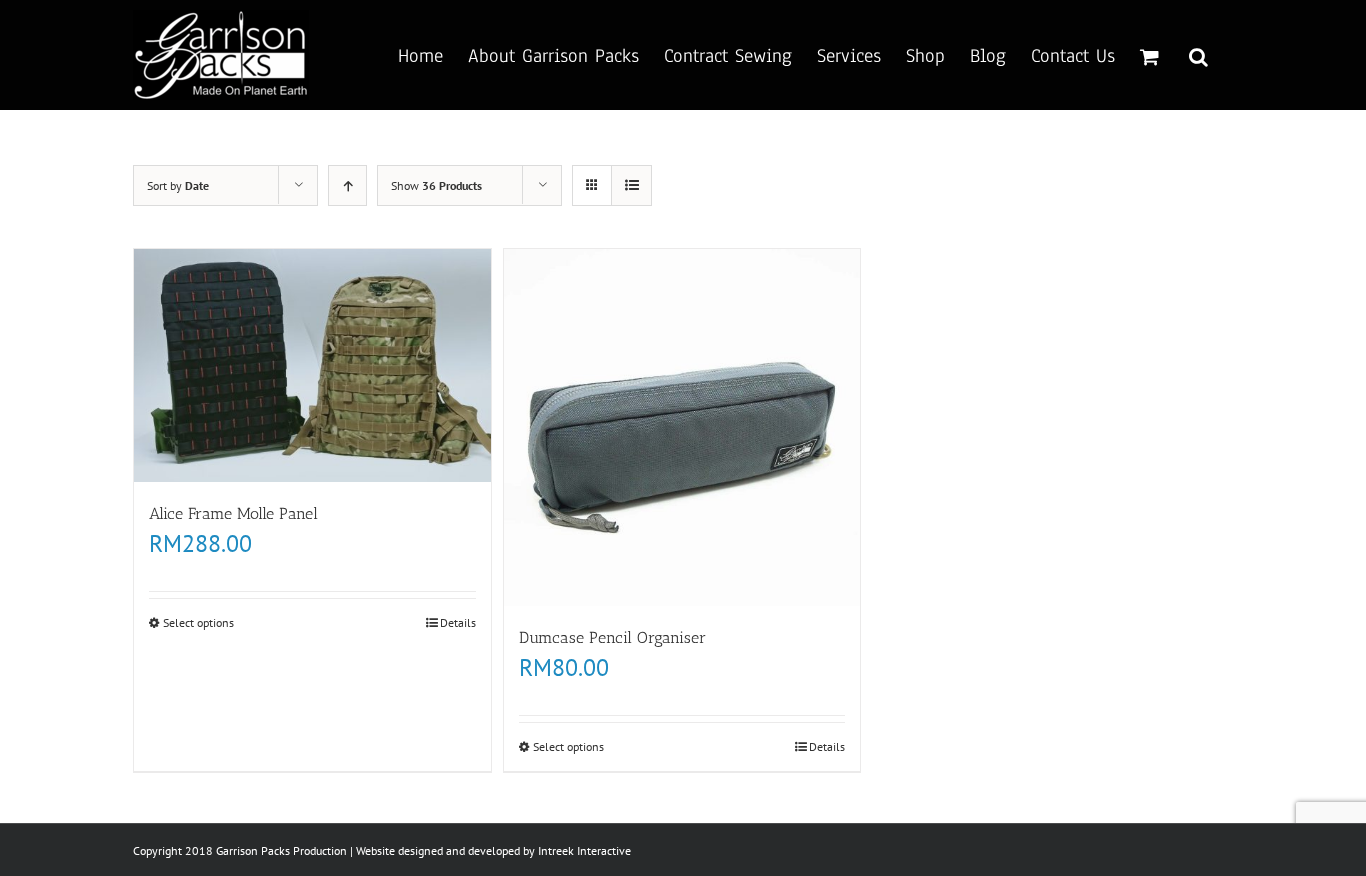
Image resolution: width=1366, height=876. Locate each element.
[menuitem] (433, 55)
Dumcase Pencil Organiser (612, 637)
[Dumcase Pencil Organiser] (682, 427)
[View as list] (631, 185)
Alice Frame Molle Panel (233, 513)
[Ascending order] (347, 185)
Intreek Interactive (584, 850)
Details (458, 622)
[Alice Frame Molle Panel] (312, 365)
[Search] (1198, 55)
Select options (198, 622)
